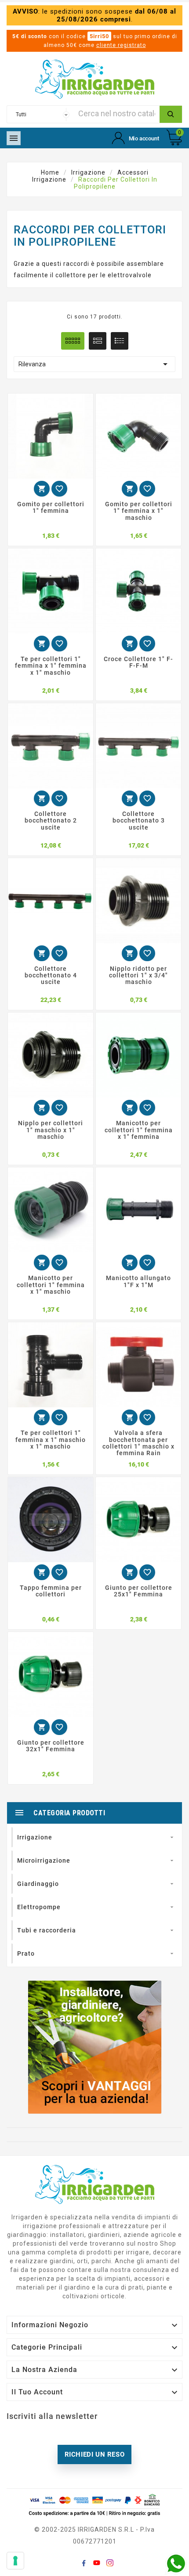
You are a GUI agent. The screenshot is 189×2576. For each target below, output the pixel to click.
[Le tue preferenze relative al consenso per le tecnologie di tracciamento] (15, 2561)
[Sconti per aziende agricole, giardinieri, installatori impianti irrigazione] (95, 2047)
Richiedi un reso (95, 2454)
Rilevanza (94, 364)
